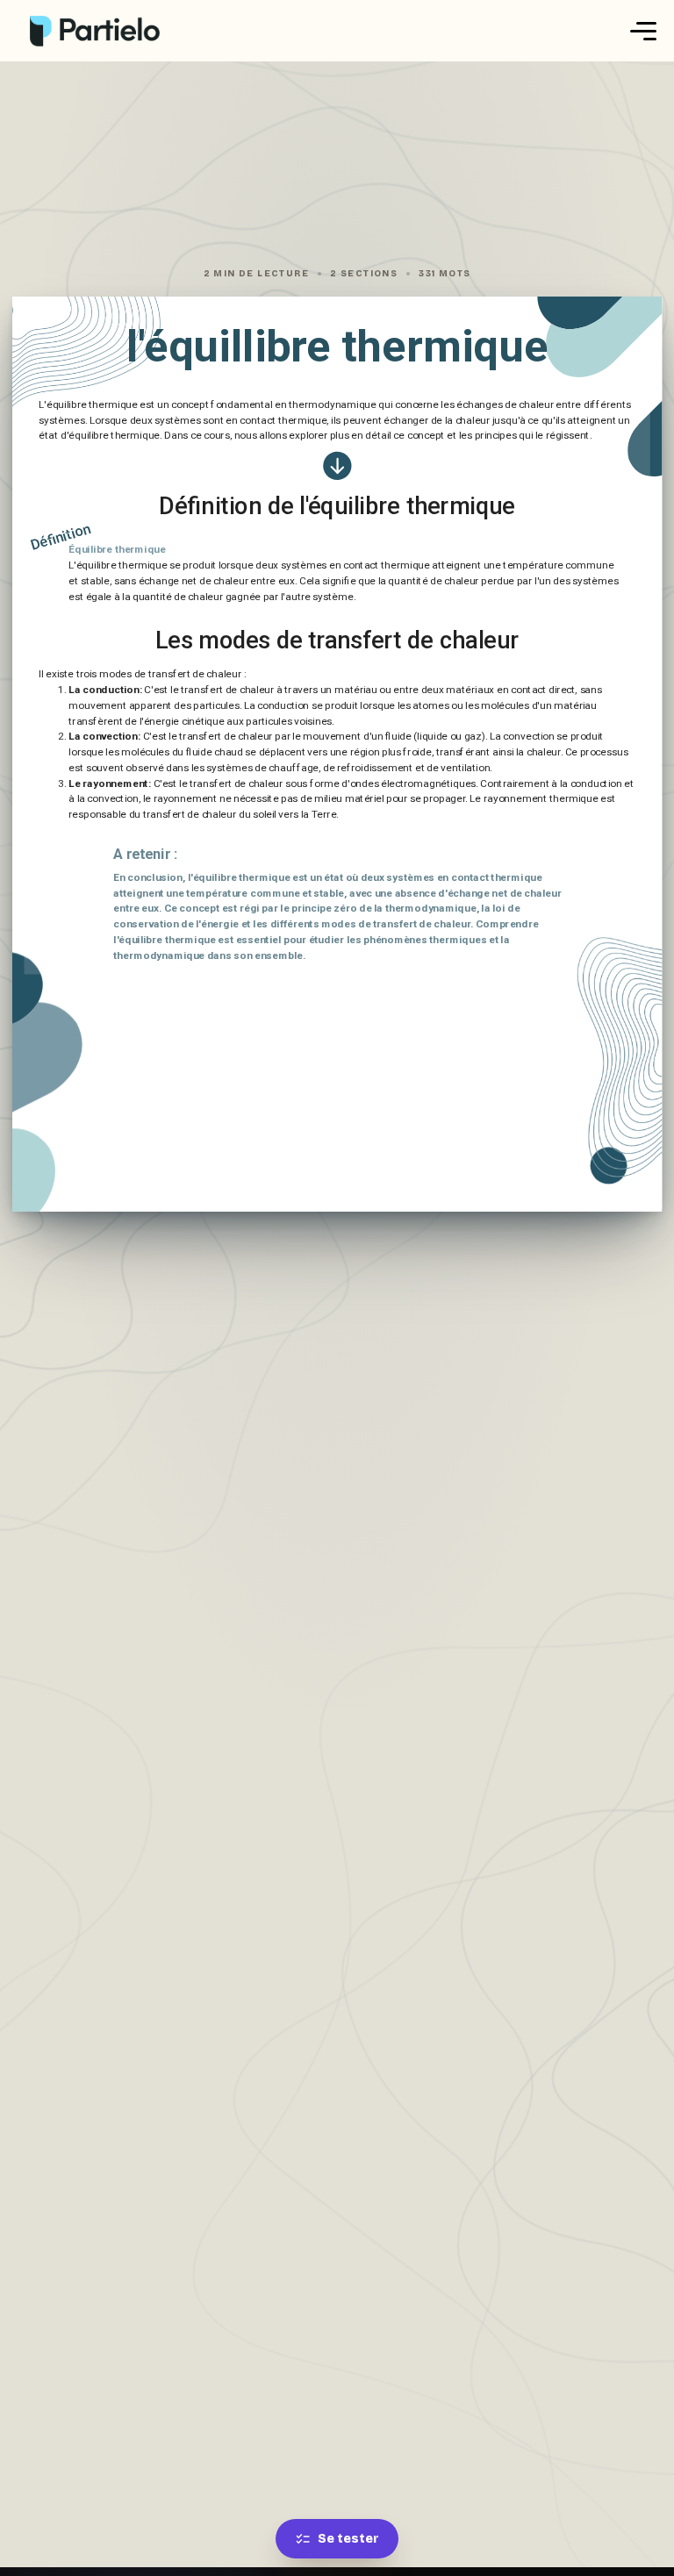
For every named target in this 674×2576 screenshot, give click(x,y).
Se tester (348, 2539)
